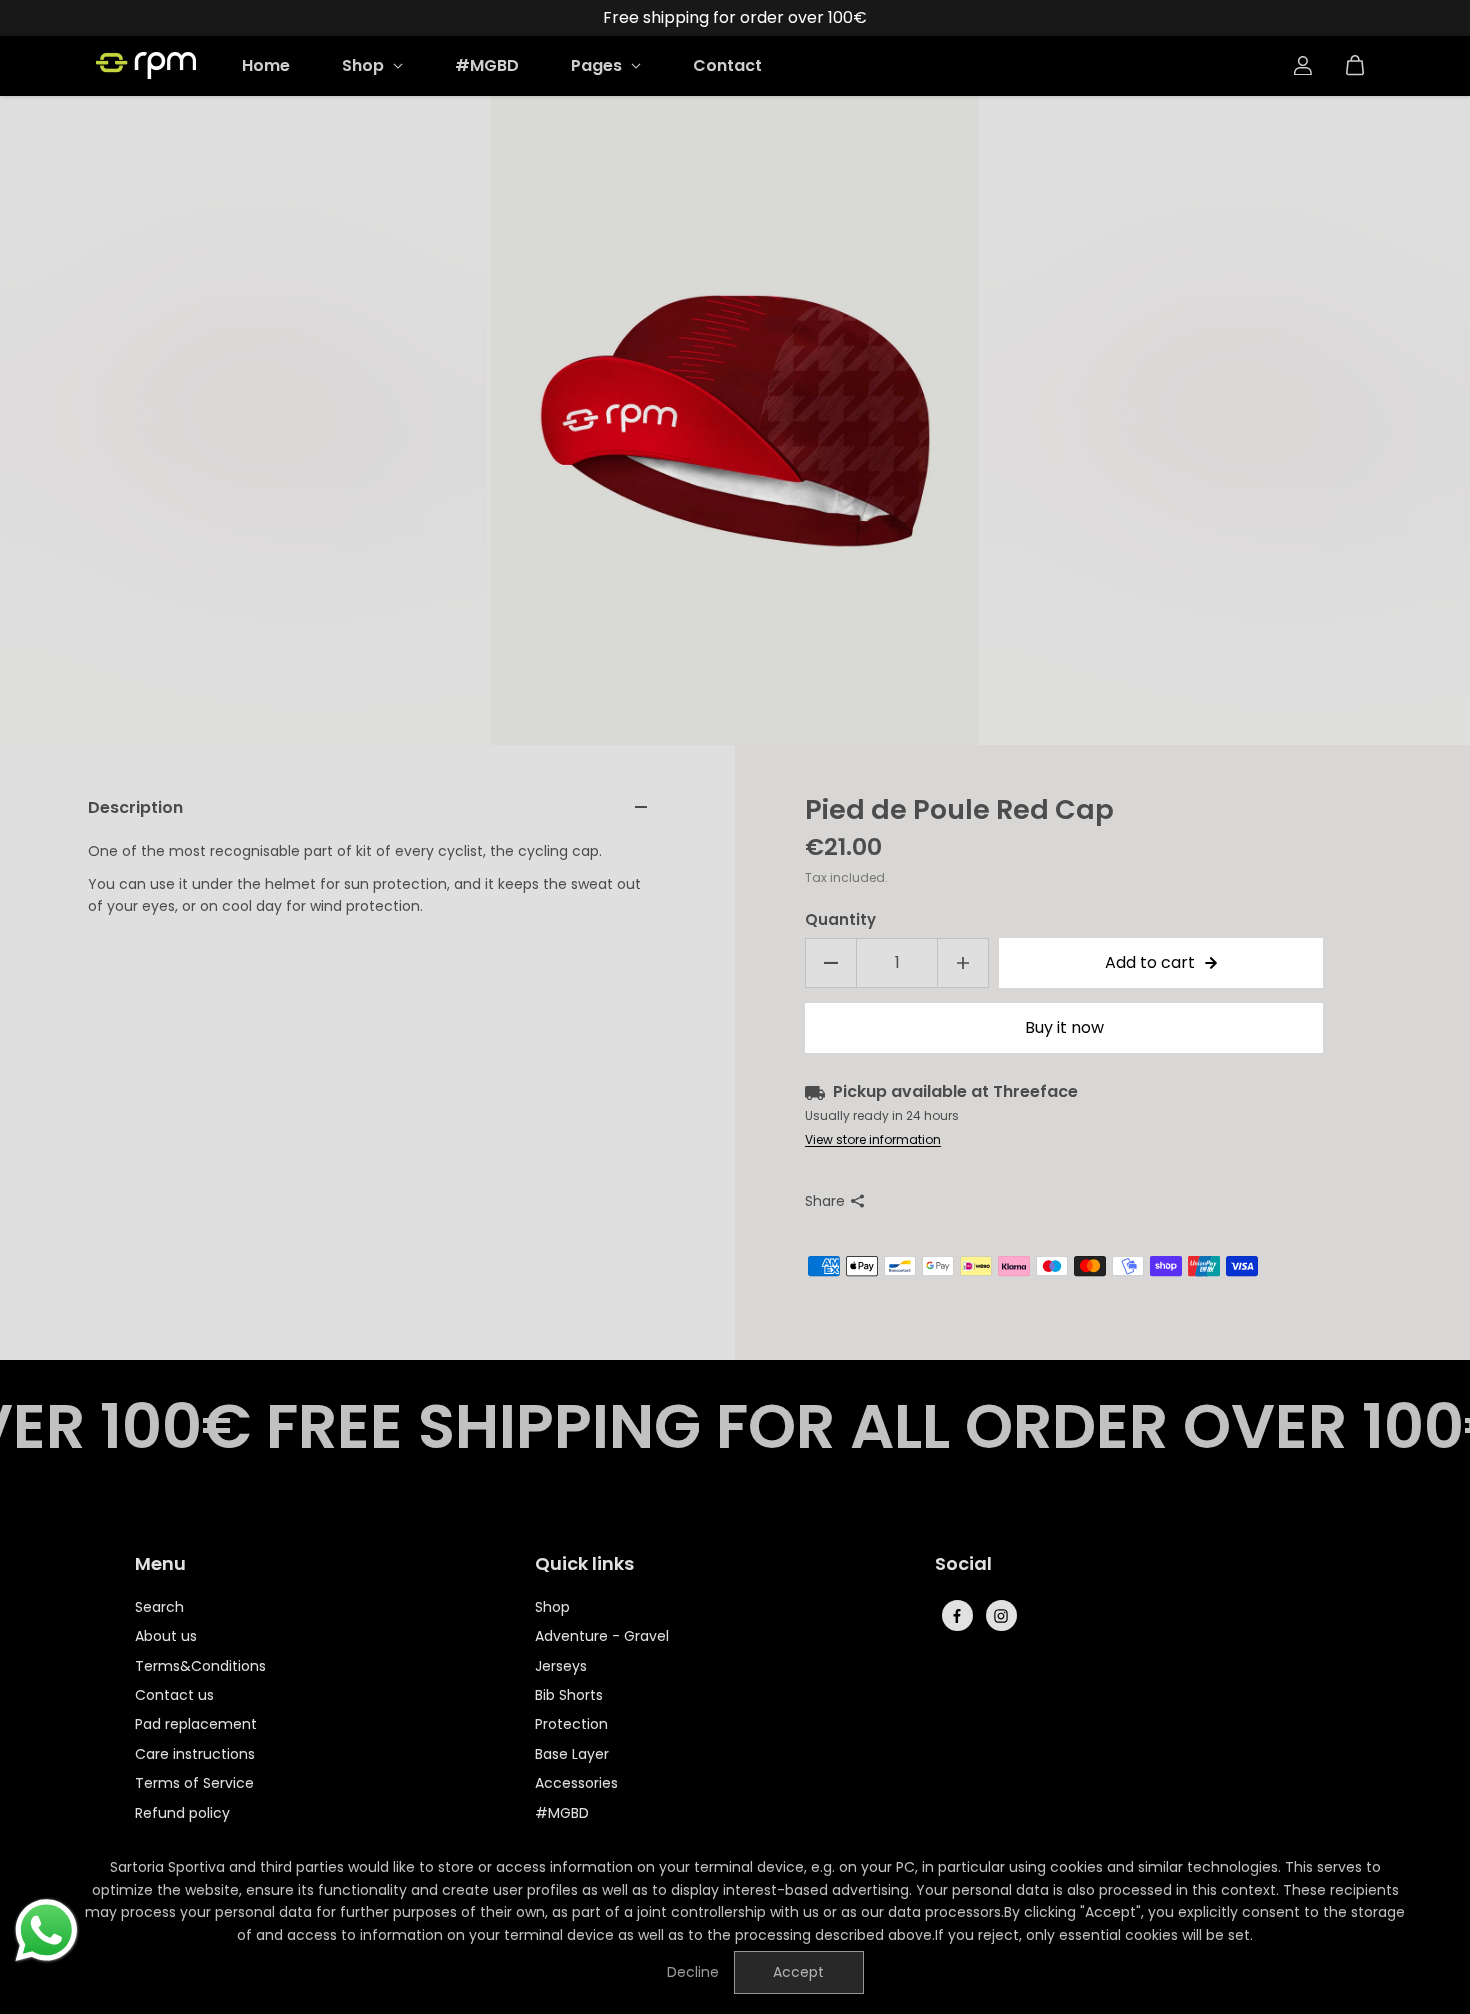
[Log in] (1303, 66)
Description (135, 807)
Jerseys (561, 1666)
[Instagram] (1001, 1616)
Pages (598, 65)
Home (266, 65)
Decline (693, 1972)
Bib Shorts (569, 1695)
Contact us (174, 1695)
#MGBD (487, 65)
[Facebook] (957, 1616)
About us (166, 1636)
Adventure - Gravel (602, 1636)
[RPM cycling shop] (146, 65)
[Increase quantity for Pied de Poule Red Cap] (963, 963)
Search (159, 1607)
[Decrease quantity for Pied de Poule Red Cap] (831, 963)
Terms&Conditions (200, 1666)
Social (963, 1565)
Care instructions (195, 1754)
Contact (727, 65)
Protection (571, 1724)
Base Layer (572, 1754)
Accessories (576, 1783)
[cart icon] (1355, 66)
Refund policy (182, 1813)
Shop (365, 65)
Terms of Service (194, 1783)
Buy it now (1064, 1027)
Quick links (584, 1565)
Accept (798, 1972)
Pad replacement (196, 1724)
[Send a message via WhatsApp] (46, 1930)
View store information (873, 1139)
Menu (160, 1565)
